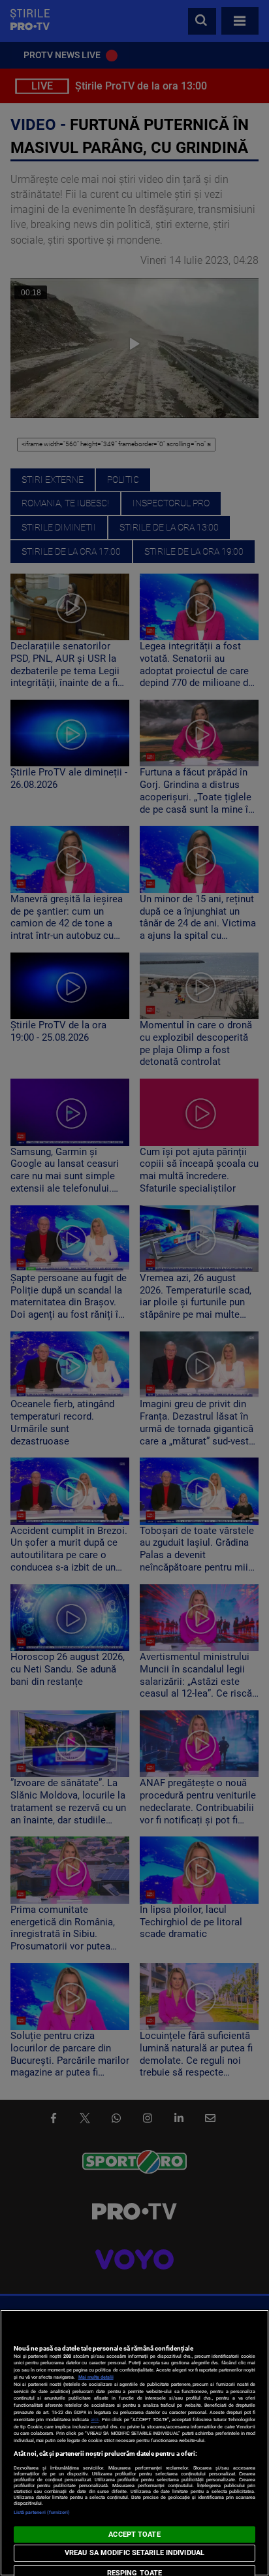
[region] (134, 2443)
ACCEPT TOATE (134, 2535)
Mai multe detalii (96, 2377)
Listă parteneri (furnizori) (42, 2512)
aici (95, 2420)
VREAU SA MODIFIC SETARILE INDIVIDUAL (134, 2553)
